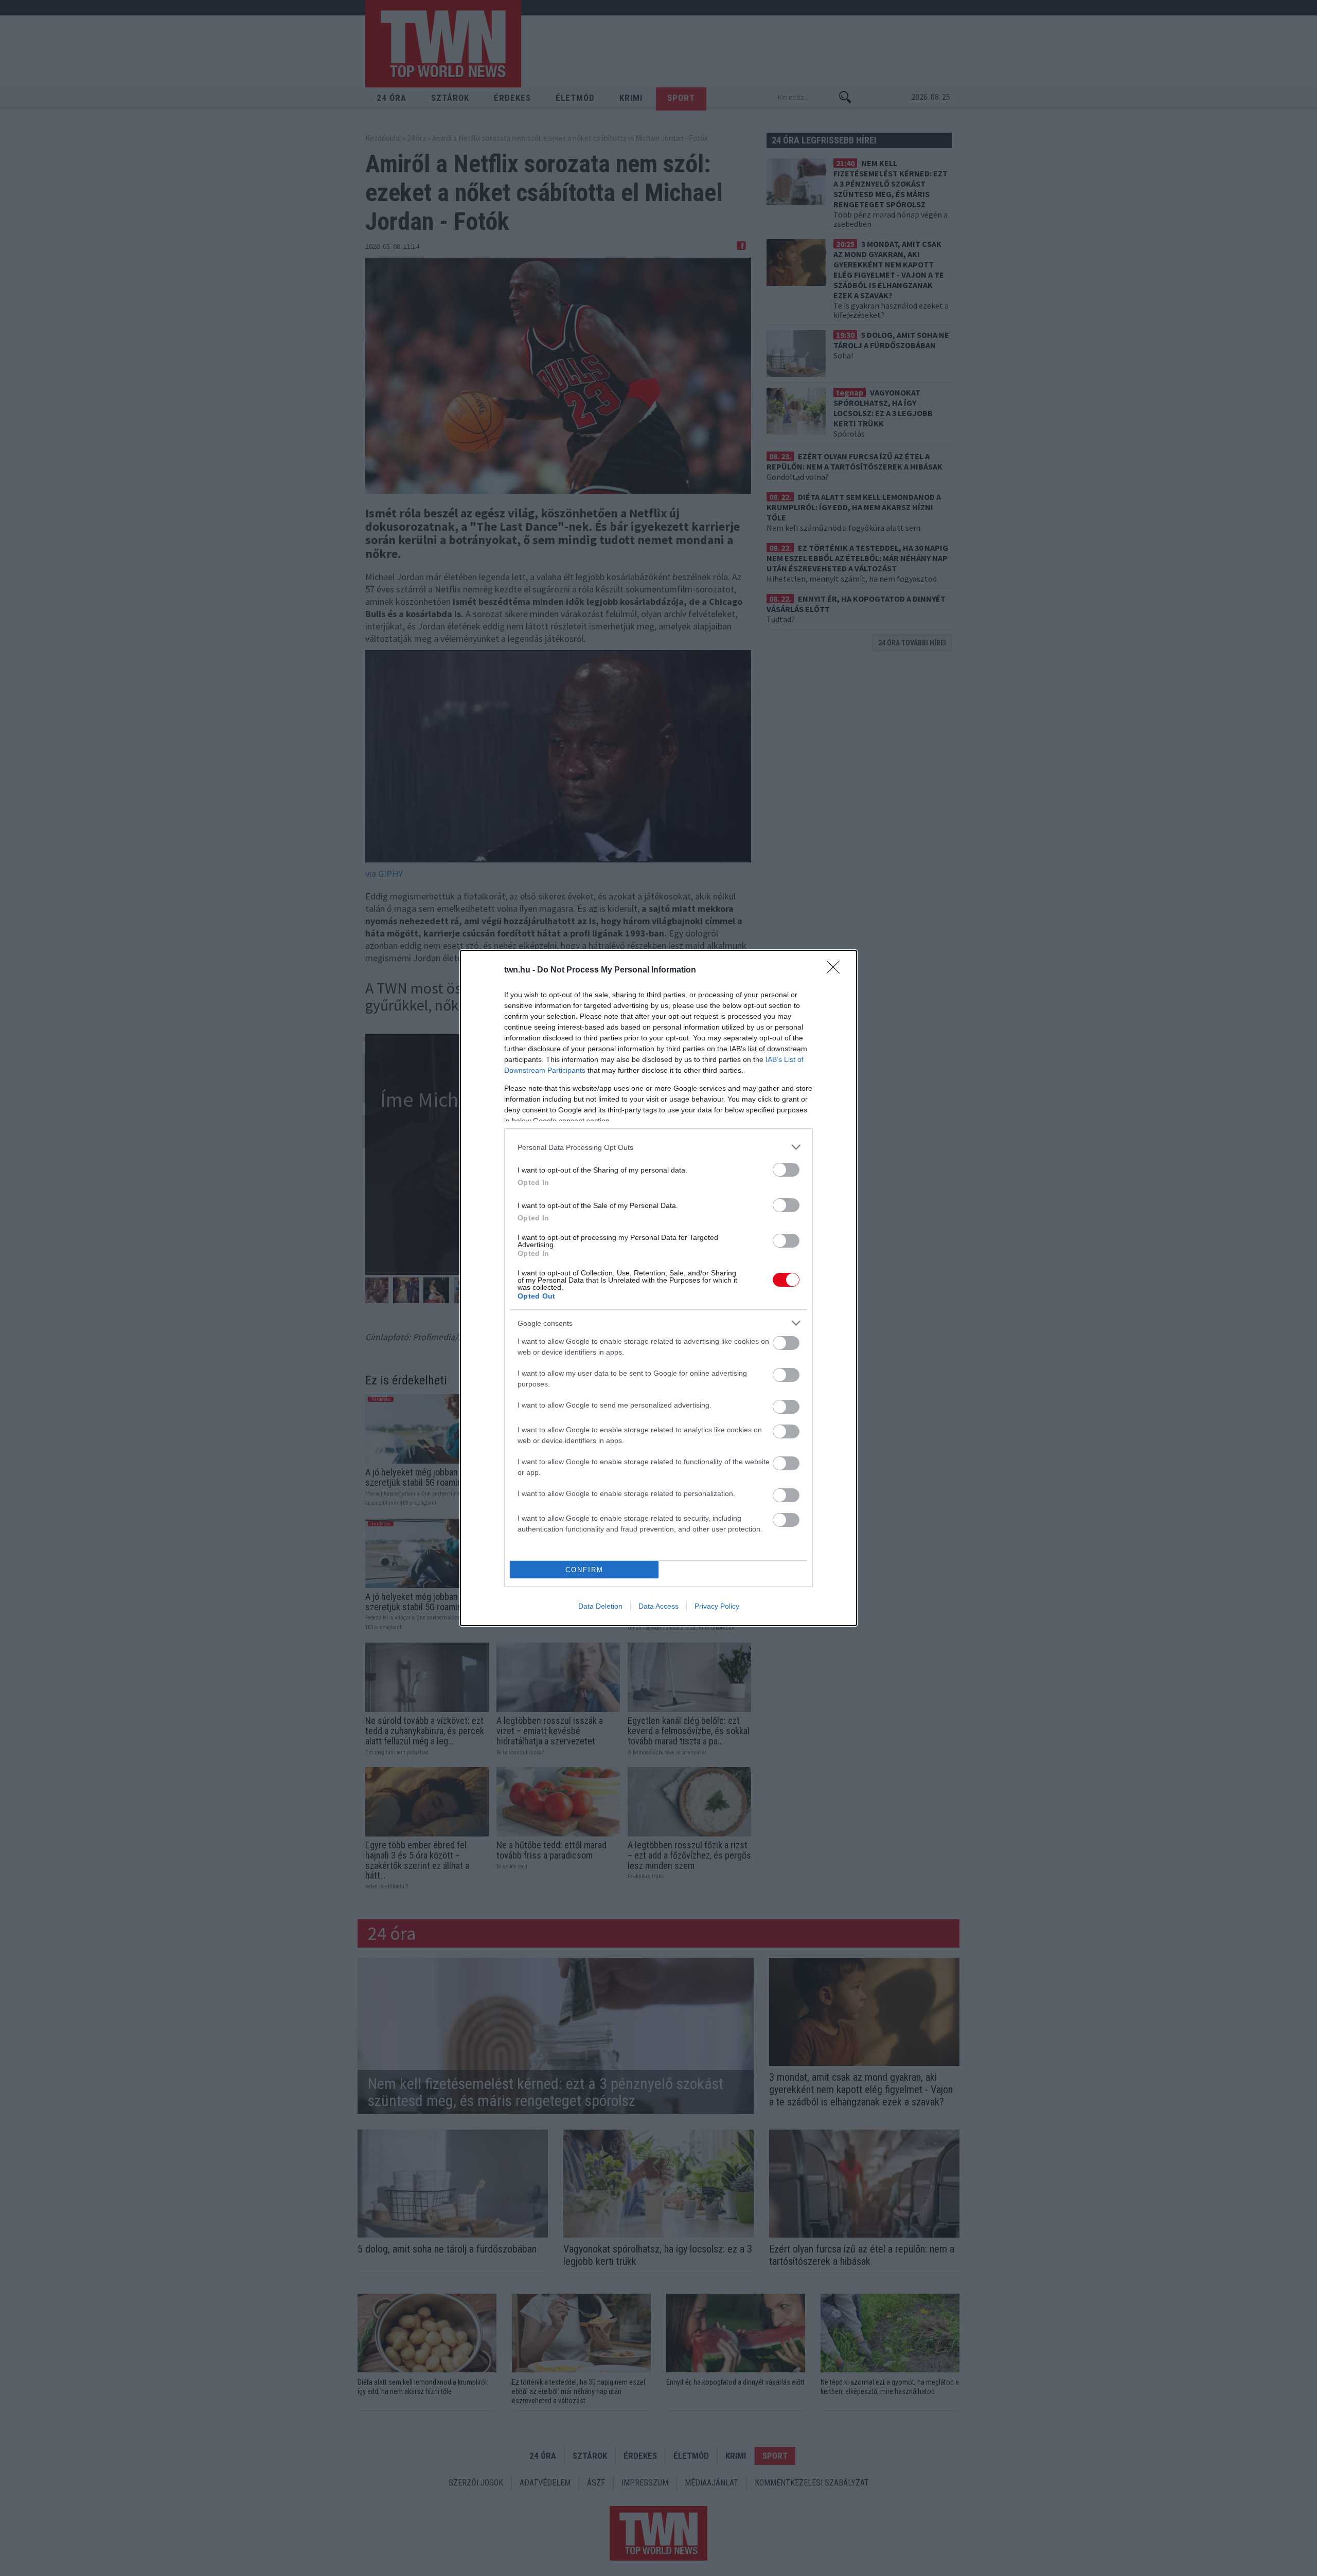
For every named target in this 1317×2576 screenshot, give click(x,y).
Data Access (658, 1606)
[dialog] (658, 1288)
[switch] (786, 1170)
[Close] (837, 970)
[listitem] (658, 1147)
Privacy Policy (717, 1606)
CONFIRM (584, 1570)
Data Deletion (600, 1606)
